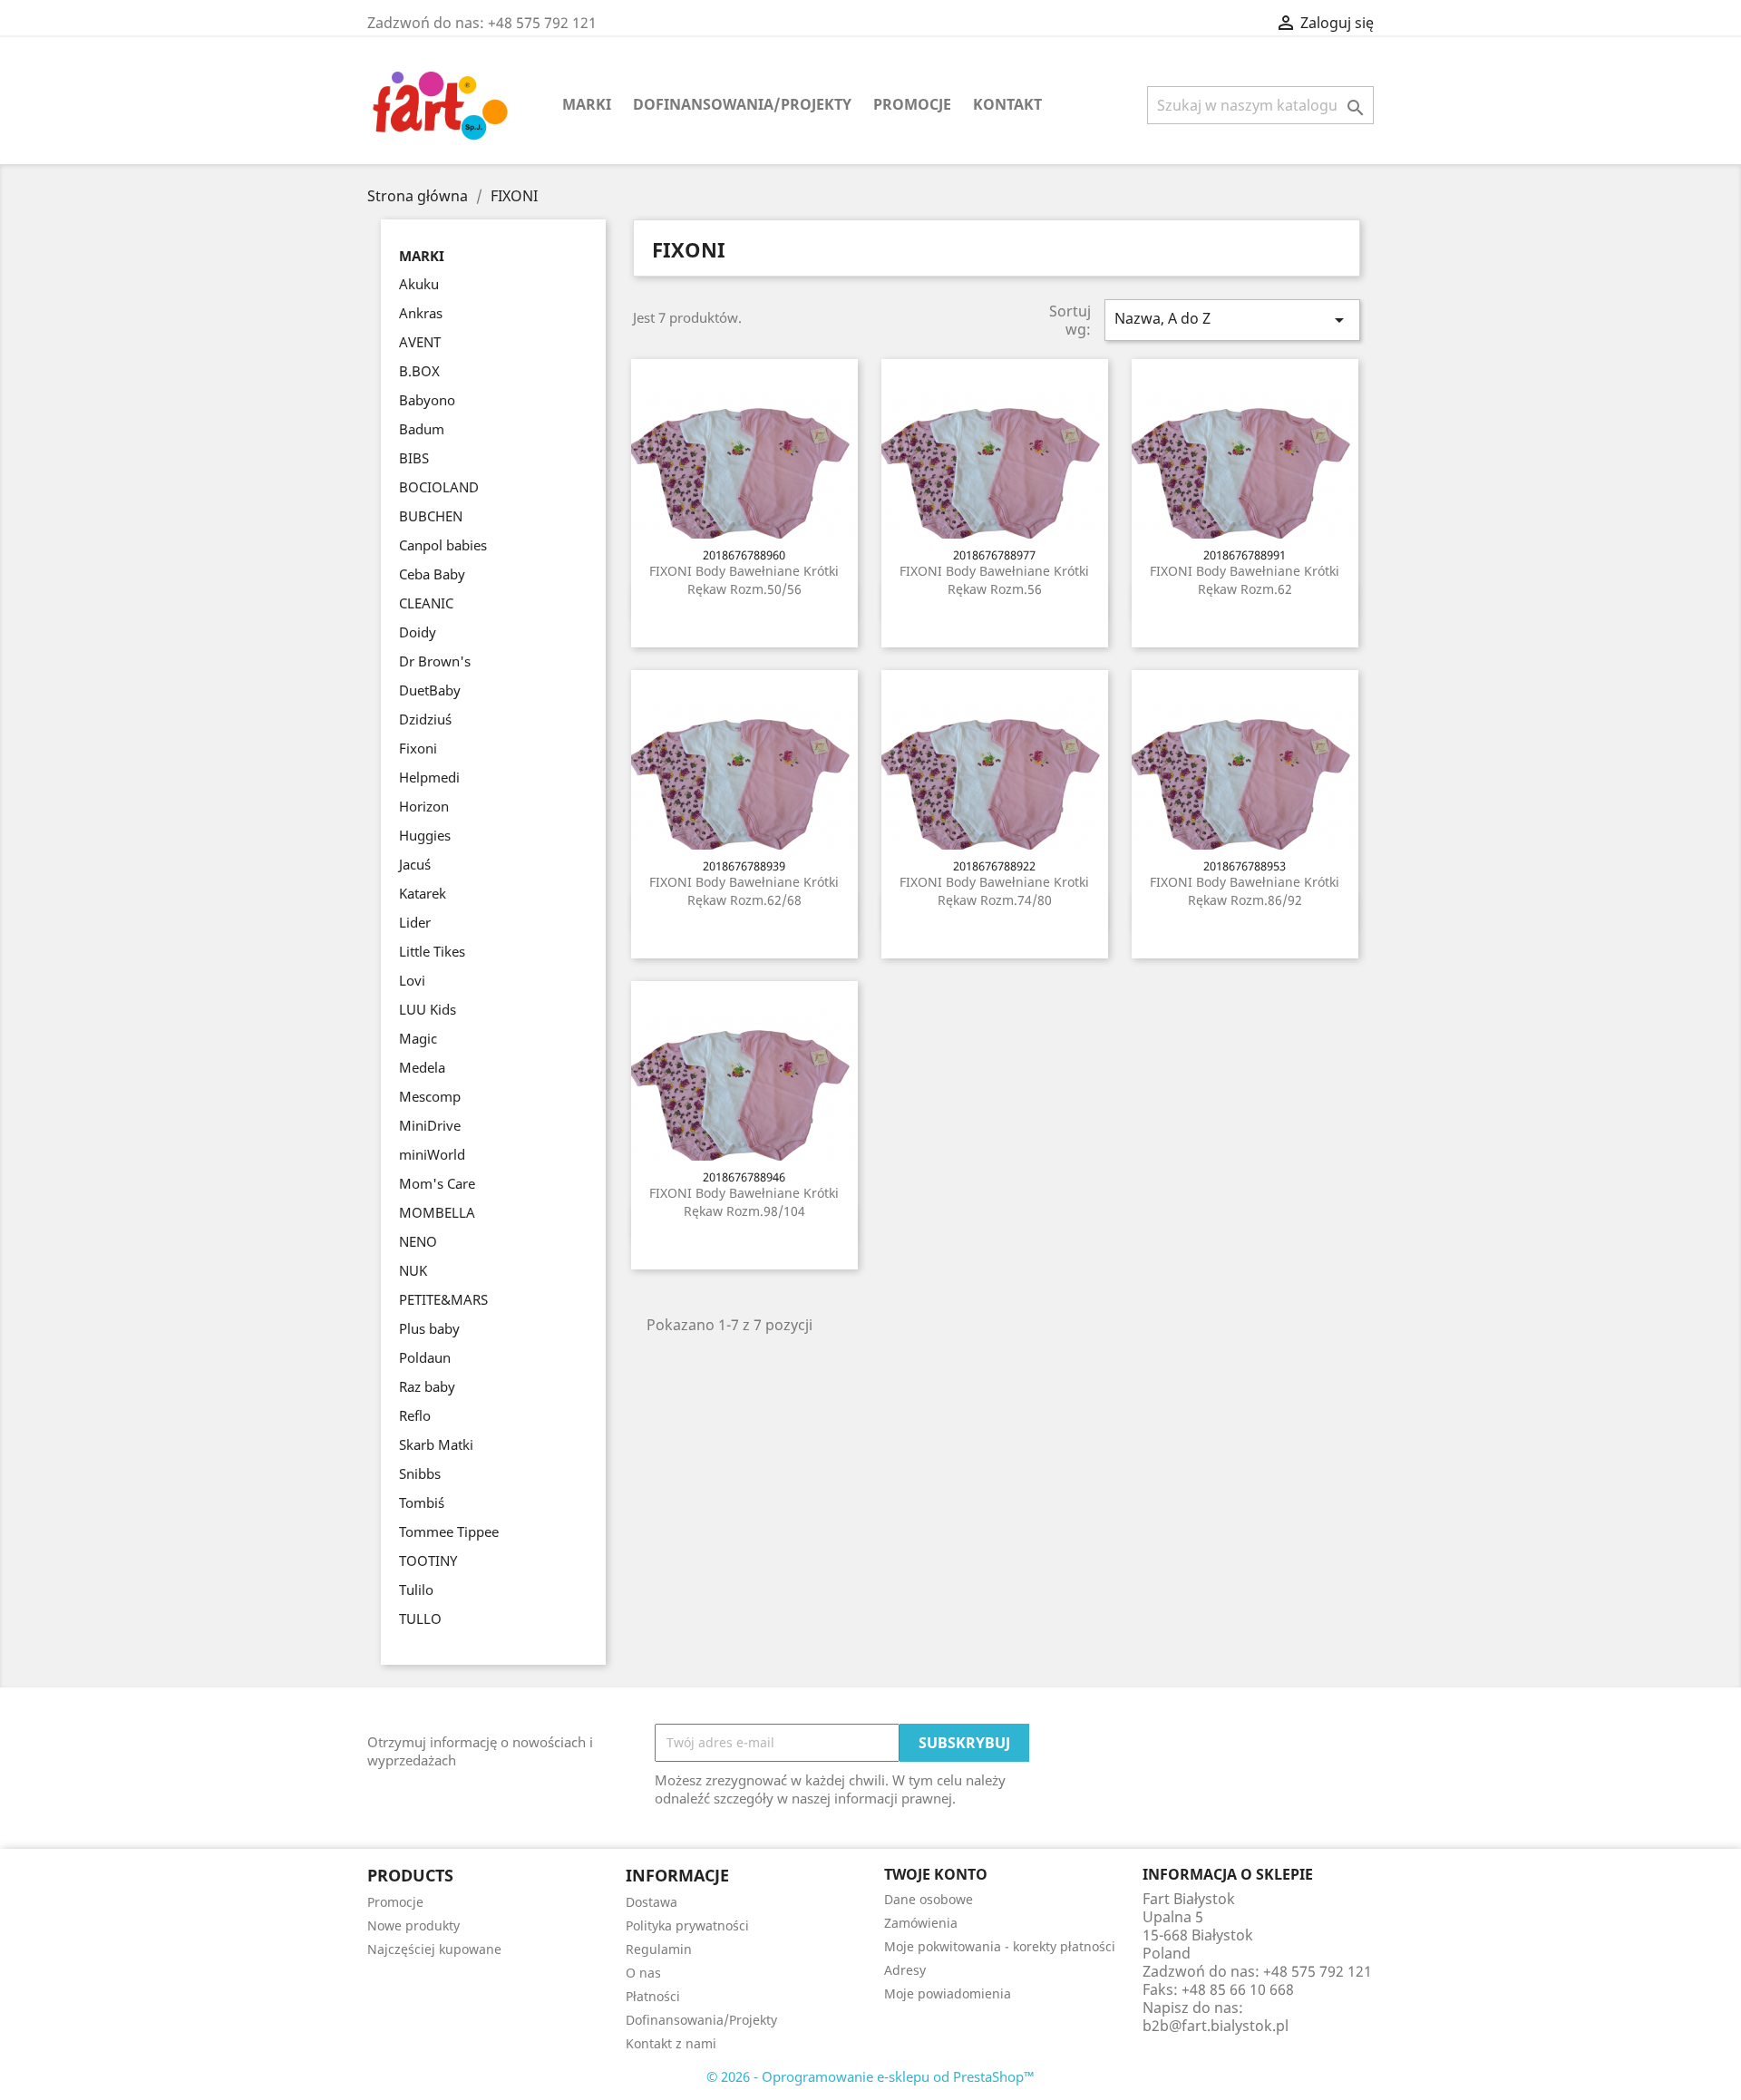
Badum (422, 429)
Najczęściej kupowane (434, 1949)
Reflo (415, 1415)
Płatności (653, 1996)
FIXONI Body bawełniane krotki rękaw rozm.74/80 (994, 891)
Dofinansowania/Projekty (742, 104)
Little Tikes (432, 951)
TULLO (420, 1619)
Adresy (905, 1970)
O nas (643, 1973)
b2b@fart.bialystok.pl (1216, 2026)
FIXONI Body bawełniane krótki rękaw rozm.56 (994, 580)
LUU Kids (428, 1009)
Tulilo (416, 1590)
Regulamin (659, 1949)
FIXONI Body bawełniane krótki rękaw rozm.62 (1245, 580)
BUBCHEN (431, 516)
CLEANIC (426, 603)
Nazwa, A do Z (1232, 320)
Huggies (425, 835)
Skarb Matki (436, 1444)
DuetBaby (430, 690)
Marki (587, 104)
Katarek (423, 893)
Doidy (418, 632)
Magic (418, 1038)
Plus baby (429, 1328)
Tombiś (422, 1502)
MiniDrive (430, 1125)
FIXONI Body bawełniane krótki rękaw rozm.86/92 (1245, 891)
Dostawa (652, 1902)
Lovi (412, 980)
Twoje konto (936, 1874)
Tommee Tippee (449, 1531)
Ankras (421, 313)
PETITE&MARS (443, 1299)
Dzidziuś (425, 719)
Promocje (912, 104)
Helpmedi (429, 777)
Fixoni (418, 748)
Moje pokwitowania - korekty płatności (1000, 1946)
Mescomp (430, 1096)
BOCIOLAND (439, 487)
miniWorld (432, 1154)
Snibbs (420, 1473)
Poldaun (425, 1357)
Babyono (427, 400)
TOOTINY (428, 1560)
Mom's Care (437, 1183)
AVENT (420, 342)
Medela (422, 1067)
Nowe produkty (413, 1925)
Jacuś (415, 864)
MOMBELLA (437, 1212)
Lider (415, 922)
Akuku (419, 284)
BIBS (414, 458)
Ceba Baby (432, 574)
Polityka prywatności (687, 1925)
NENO (418, 1241)
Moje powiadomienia (948, 1993)
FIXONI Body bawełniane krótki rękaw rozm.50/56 (744, 580)
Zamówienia (921, 1923)
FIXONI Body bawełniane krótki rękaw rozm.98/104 (744, 1202)
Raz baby (427, 1386)
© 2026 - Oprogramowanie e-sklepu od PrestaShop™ (870, 2076)
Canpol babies (443, 545)
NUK (413, 1270)
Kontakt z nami (671, 2043)
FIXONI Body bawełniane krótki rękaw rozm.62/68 (744, 891)
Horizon (424, 806)
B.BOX (419, 371)
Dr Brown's (435, 661)
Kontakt (1007, 104)
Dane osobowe (929, 1899)
